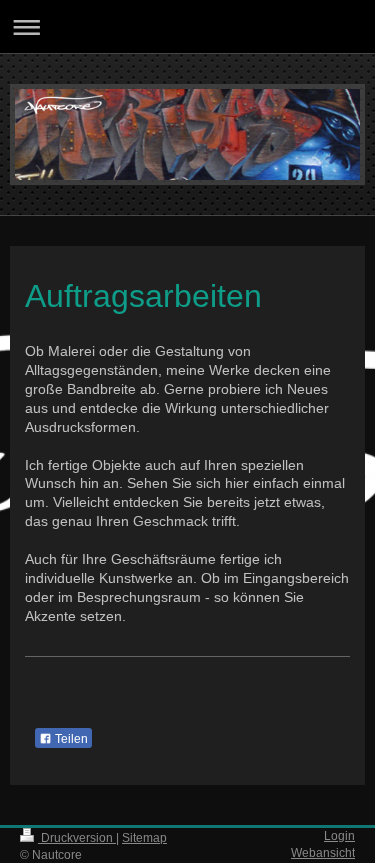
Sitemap (144, 838)
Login (339, 836)
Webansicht (323, 853)
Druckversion (77, 838)
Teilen (70, 739)
